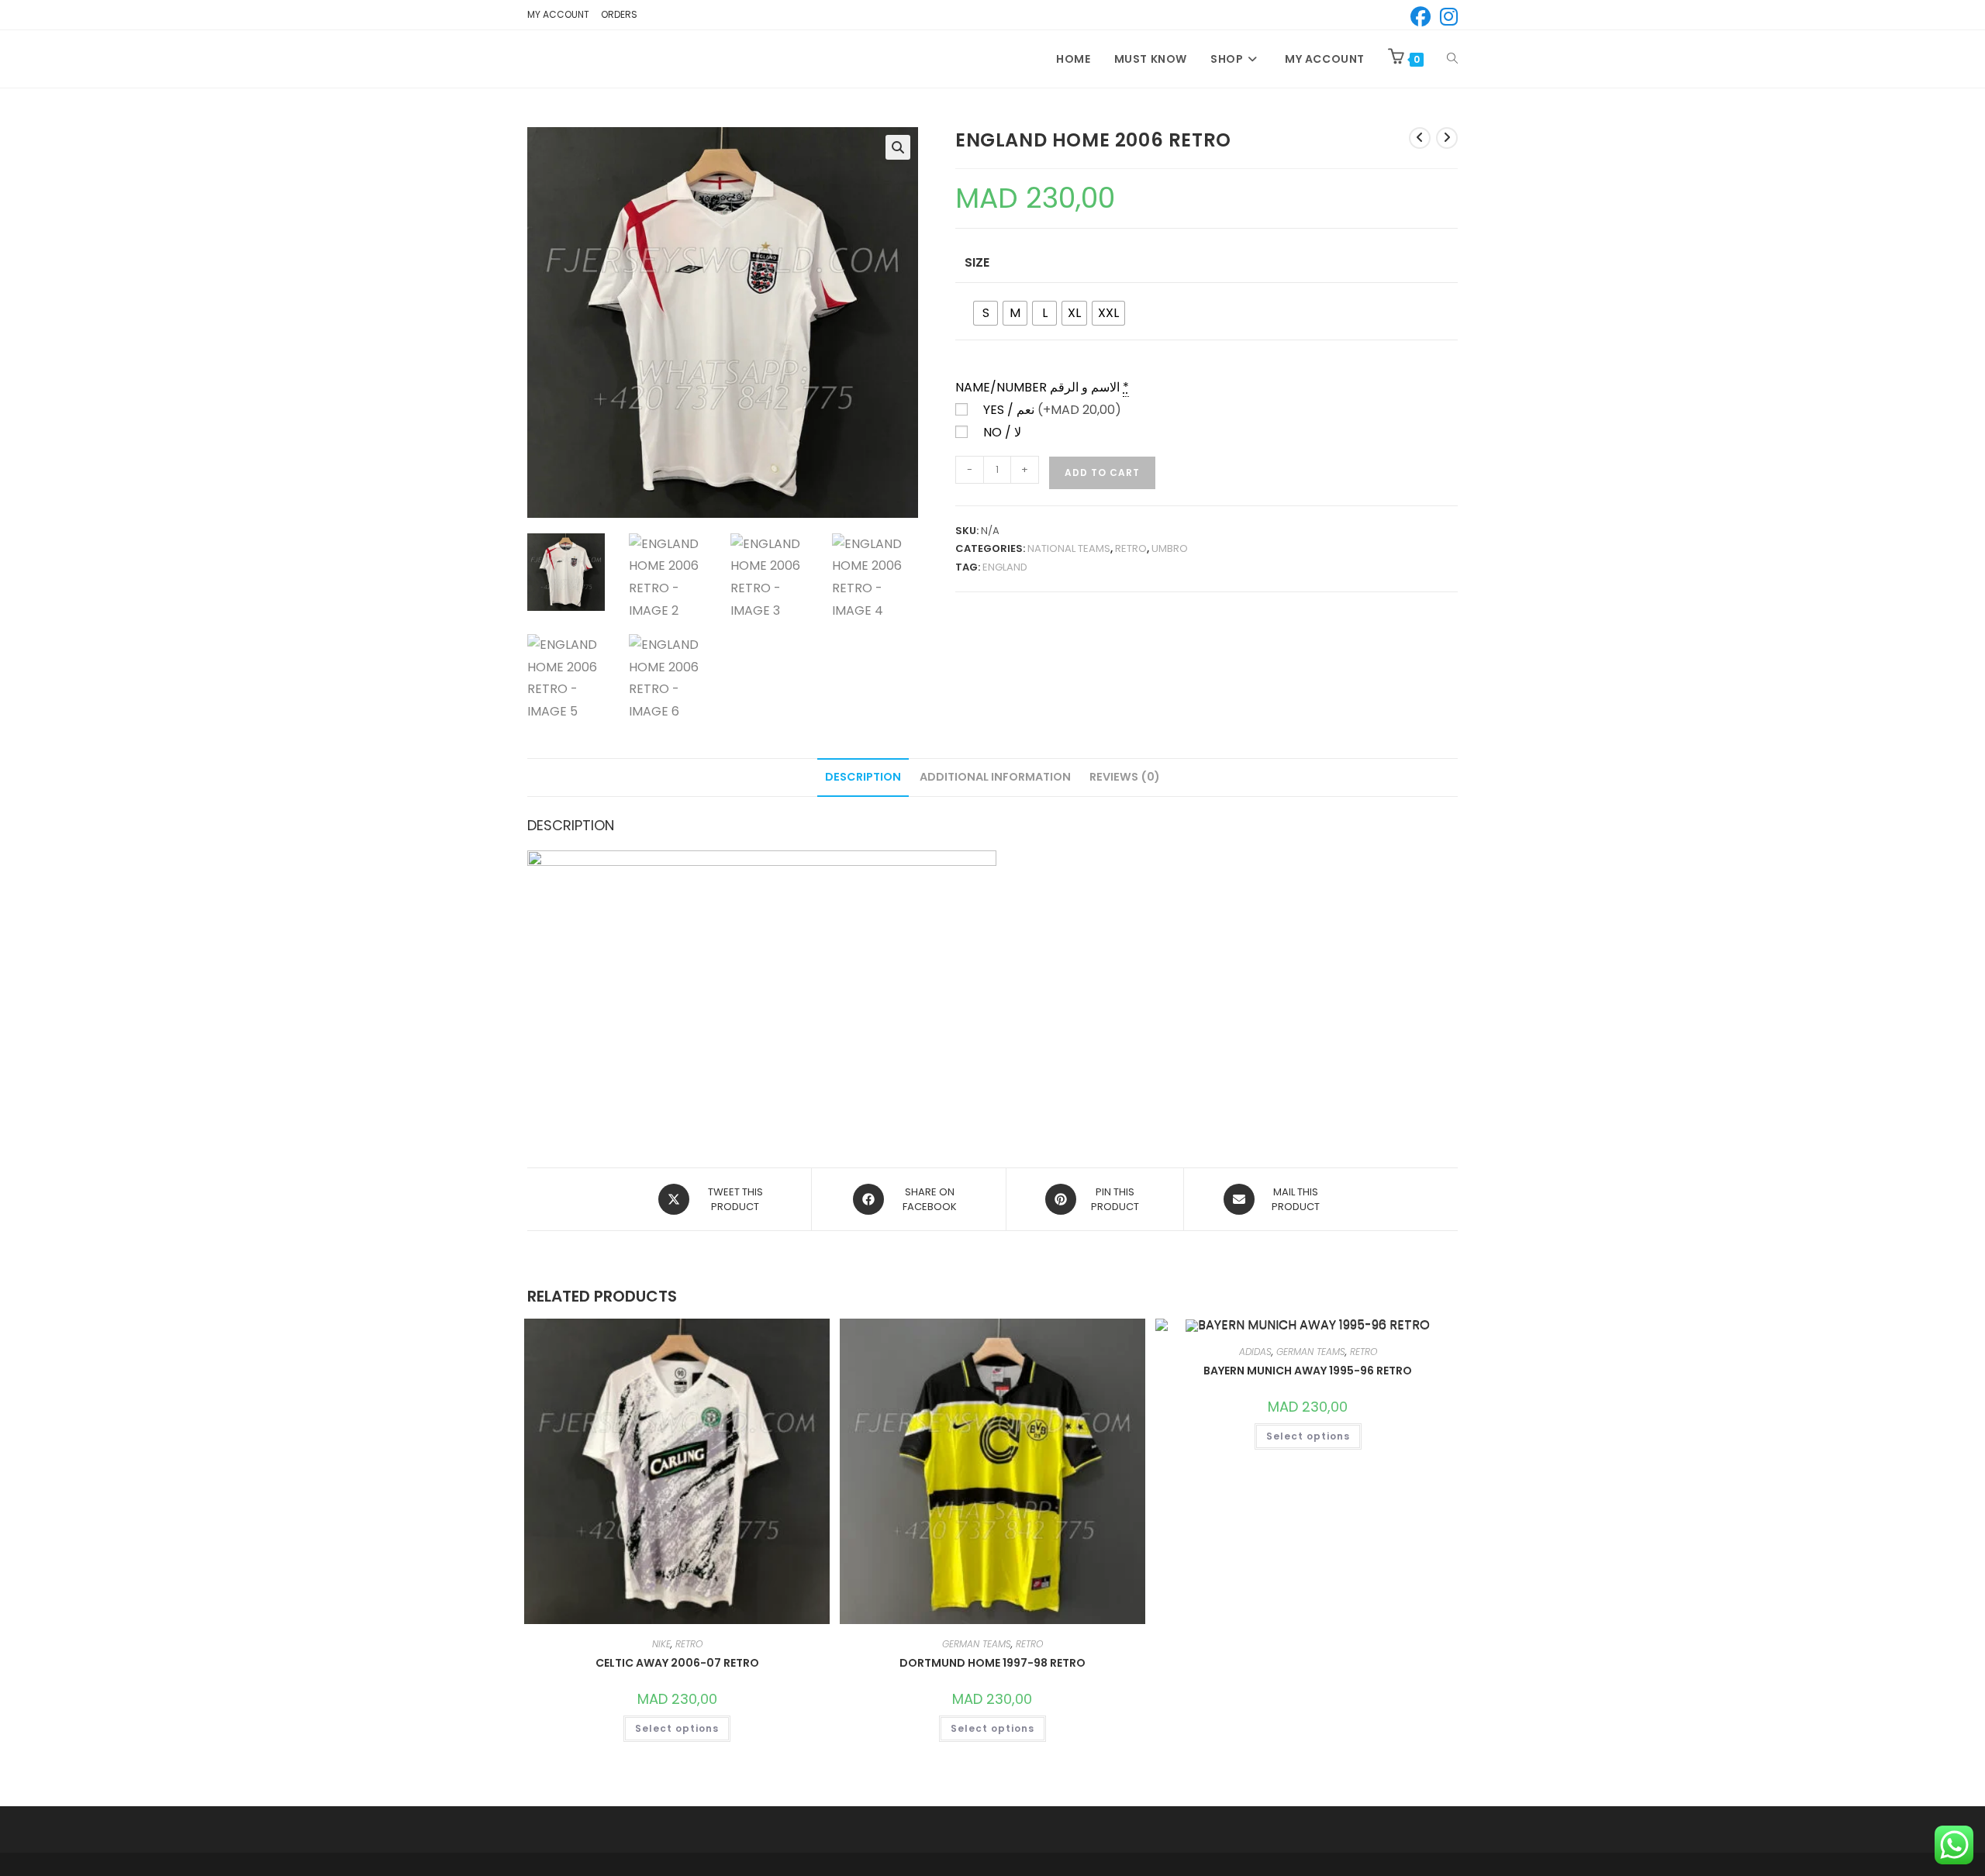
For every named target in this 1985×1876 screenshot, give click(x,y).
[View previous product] (1420, 138)
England (1005, 567)
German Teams (977, 1644)
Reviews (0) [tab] (1125, 777)
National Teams (1069, 548)
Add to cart (1102, 472)
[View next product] (1447, 138)
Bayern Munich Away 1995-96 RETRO (1308, 1371)
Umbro (1170, 548)
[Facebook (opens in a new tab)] (1421, 17)
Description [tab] (863, 777)
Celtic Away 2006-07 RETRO (677, 1663)
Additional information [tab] (995, 777)
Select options (677, 1728)
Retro (1131, 548)
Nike (661, 1644)
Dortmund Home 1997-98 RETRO (992, 1663)
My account (558, 14)
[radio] (986, 313)
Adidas (1255, 1352)
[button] (898, 147)
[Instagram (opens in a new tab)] (1446, 17)
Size (977, 262)
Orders (619, 14)
